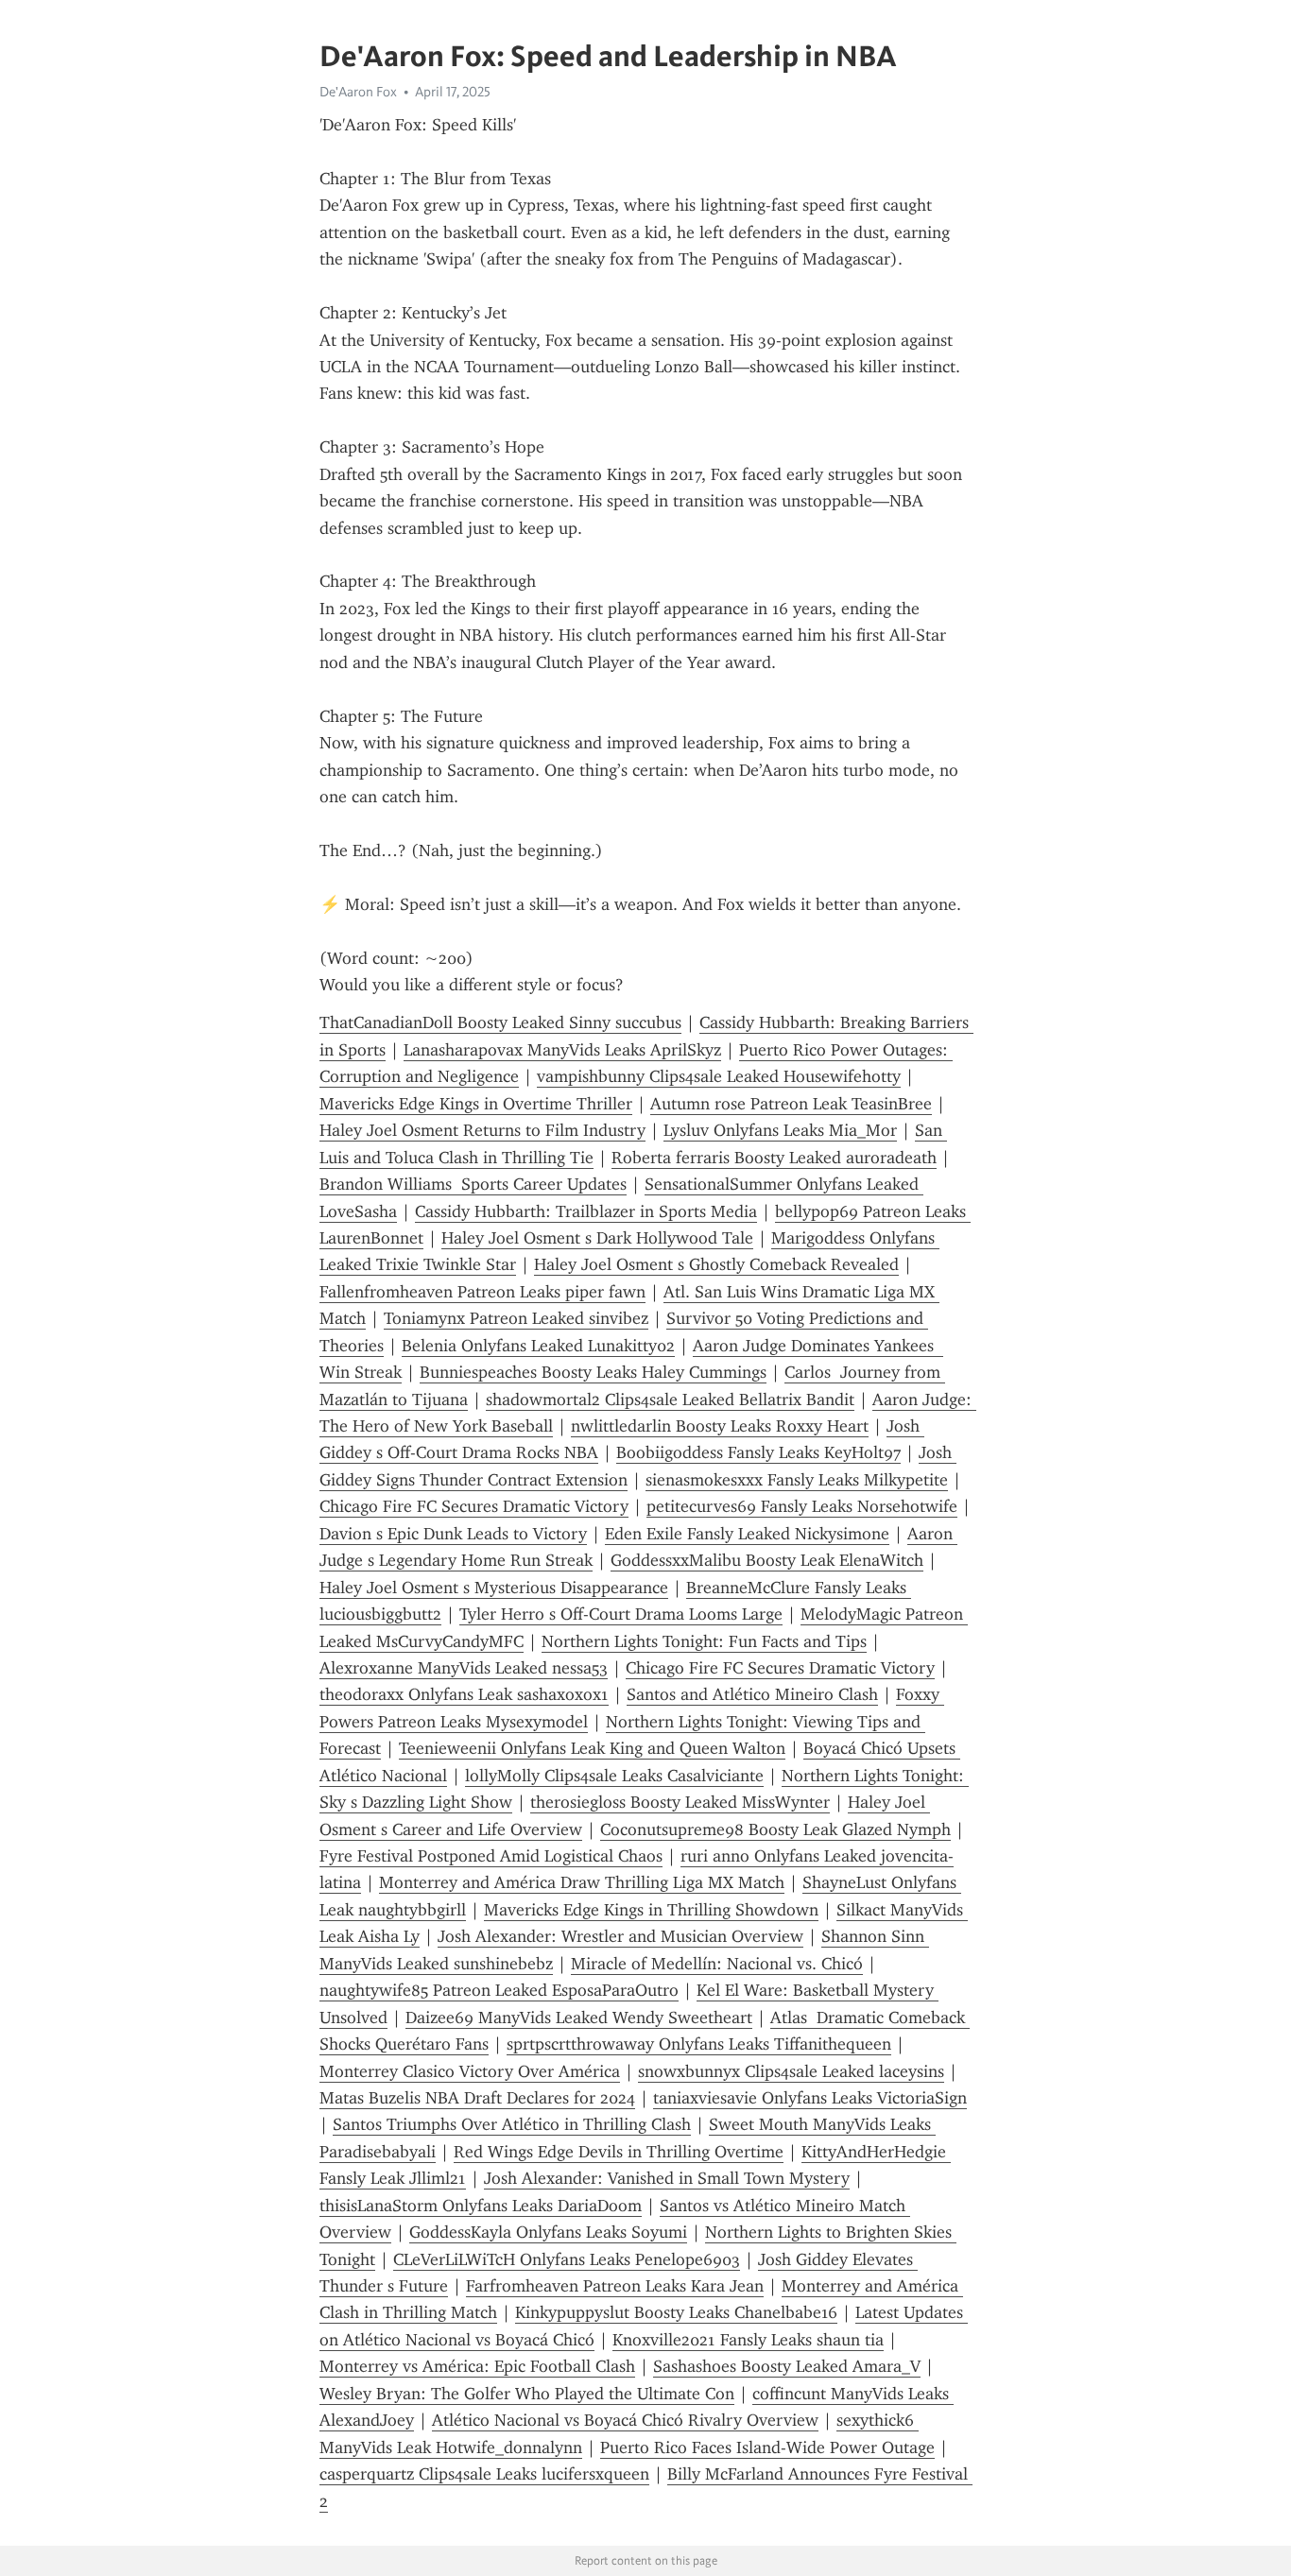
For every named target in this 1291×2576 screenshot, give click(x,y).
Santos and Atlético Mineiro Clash (752, 1694)
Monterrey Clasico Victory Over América (470, 2071)
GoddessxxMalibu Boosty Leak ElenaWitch (767, 1560)
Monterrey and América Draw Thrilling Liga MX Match (582, 1882)
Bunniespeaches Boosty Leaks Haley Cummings (593, 1372)
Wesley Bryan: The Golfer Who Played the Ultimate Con (527, 2394)
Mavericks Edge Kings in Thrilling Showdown (651, 1910)
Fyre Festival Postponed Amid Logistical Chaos (491, 1856)
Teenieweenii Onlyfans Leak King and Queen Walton (592, 1748)
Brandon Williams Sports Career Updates (473, 1184)
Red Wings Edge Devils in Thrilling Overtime (619, 2152)
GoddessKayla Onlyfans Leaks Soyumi (548, 2232)
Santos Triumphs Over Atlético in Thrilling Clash (512, 2124)
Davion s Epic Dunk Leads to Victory (453, 1534)
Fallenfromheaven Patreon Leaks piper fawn (482, 1292)
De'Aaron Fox (358, 92)
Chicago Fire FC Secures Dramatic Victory (474, 1506)
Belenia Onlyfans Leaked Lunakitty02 (538, 1346)
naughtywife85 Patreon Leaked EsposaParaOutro (499, 1990)
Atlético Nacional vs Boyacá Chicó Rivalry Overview (625, 2420)
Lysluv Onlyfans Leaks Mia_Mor (780, 1130)
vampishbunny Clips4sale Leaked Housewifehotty (719, 1076)
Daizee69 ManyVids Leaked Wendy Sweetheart (579, 2018)
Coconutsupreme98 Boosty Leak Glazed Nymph (775, 1829)
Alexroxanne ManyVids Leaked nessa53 (464, 1668)
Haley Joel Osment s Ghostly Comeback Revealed (716, 1264)
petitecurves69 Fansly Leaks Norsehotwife (802, 1506)
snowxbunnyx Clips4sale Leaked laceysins (791, 2071)
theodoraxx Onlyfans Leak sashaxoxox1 (464, 1694)
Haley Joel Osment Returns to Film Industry (482, 1130)
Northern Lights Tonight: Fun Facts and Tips (704, 1641)
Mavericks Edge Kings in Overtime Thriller (476, 1104)
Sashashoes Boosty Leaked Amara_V (787, 2366)
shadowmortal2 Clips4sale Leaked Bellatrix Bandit (670, 1400)
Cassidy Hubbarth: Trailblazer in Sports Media (586, 1211)
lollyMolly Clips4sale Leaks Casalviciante (614, 1776)
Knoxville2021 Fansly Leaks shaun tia (748, 2340)
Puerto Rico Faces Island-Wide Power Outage (767, 2447)
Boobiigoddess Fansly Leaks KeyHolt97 (758, 1452)
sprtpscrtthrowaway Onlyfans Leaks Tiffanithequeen (699, 2044)
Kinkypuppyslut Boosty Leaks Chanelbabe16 (676, 2312)
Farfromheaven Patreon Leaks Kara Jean (615, 2286)
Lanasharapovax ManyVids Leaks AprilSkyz (562, 1050)
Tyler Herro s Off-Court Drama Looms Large (621, 1614)
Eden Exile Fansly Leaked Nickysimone (747, 1534)
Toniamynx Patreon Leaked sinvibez (516, 1318)
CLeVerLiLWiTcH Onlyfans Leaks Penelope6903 (567, 2259)
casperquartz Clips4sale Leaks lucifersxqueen (484, 2474)
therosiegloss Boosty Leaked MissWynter (680, 1802)
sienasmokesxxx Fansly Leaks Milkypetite (797, 1480)
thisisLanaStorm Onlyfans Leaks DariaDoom (481, 2206)
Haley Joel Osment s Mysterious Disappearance (494, 1588)
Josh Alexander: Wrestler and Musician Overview (620, 1936)
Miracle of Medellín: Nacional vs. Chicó (717, 1964)
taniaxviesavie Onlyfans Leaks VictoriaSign (810, 2098)
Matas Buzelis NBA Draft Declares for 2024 (477, 2098)
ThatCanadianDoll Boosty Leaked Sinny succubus (500, 1022)
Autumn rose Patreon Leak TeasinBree (791, 1104)
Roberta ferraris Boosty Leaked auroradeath (774, 1158)
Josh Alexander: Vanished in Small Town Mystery (667, 2178)
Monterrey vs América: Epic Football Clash (477, 2366)
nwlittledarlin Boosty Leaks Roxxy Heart (720, 1426)
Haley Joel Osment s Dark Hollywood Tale (597, 1238)
